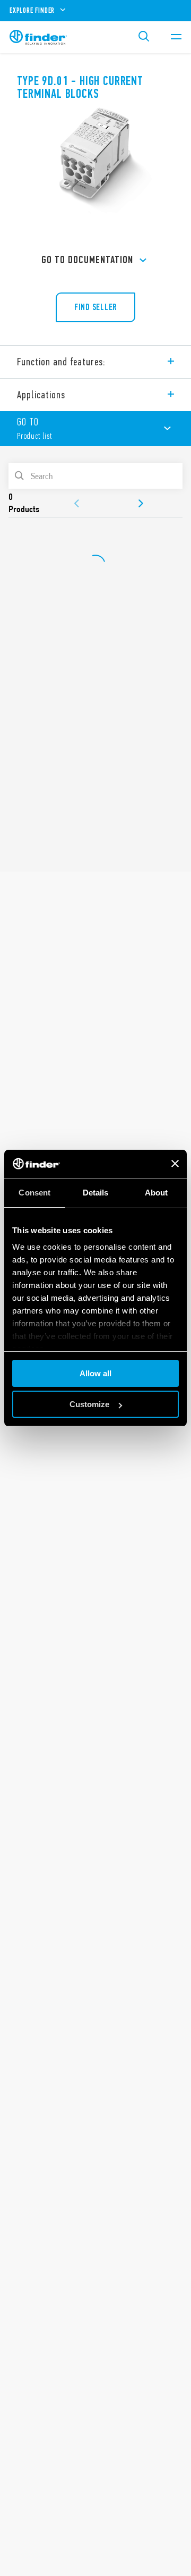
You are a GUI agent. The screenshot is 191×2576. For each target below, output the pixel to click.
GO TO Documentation (87, 260)
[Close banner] (175, 1164)
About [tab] (157, 1193)
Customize (89, 1404)
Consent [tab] (34, 1193)
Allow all (95, 1373)
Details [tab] (96, 1193)
